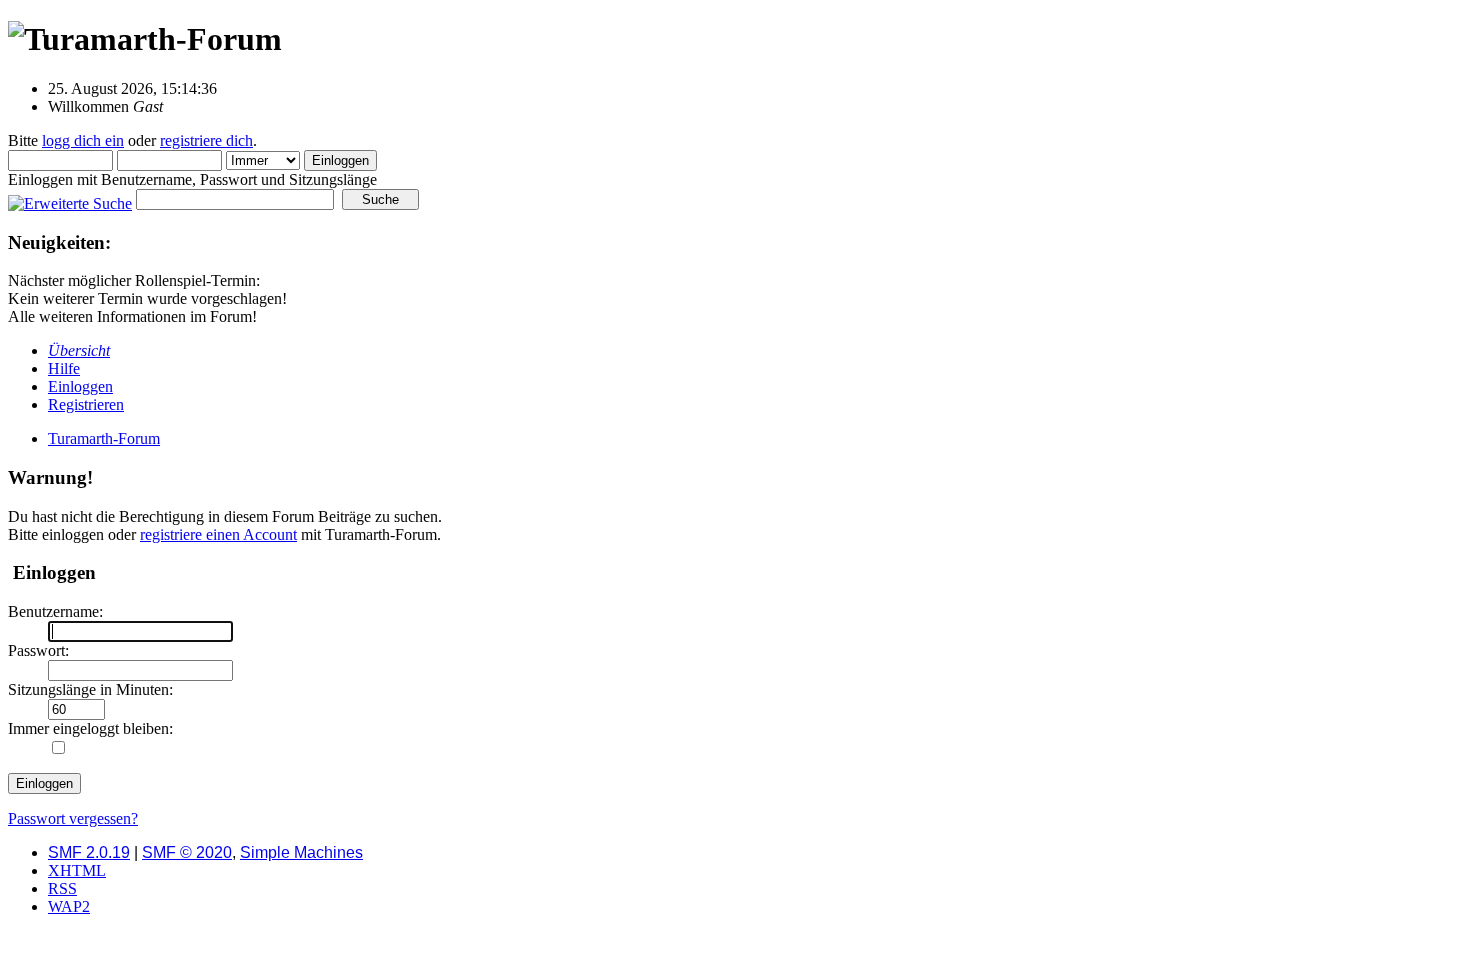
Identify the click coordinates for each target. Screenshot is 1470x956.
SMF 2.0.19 (89, 852)
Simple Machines (301, 852)
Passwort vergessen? (73, 818)
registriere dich (206, 140)
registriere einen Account (218, 534)
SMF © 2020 (187, 852)
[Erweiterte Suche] (70, 198)
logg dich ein (83, 140)
